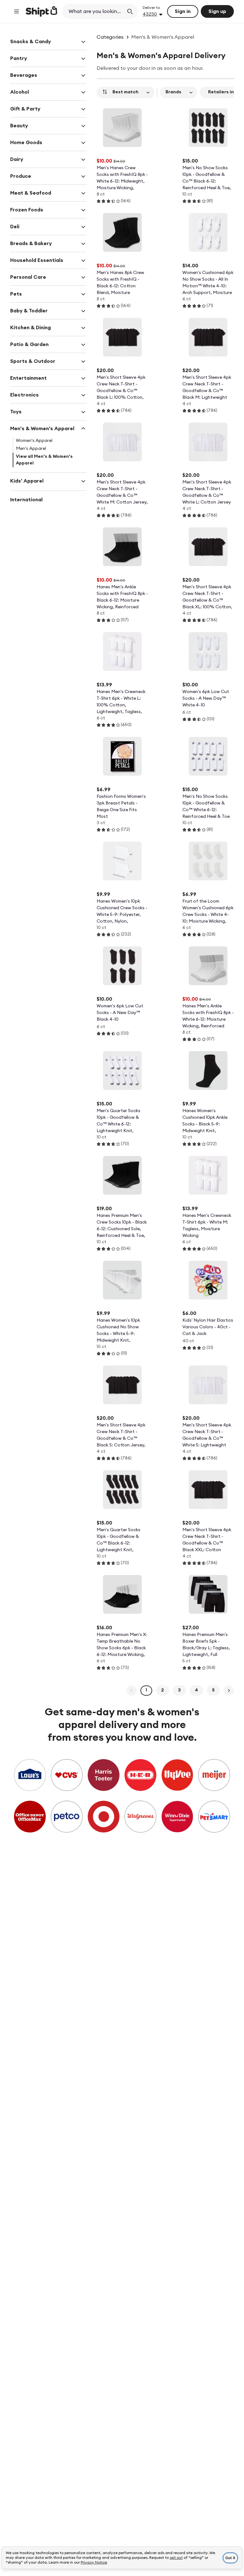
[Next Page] (229, 1691)
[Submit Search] (130, 11)
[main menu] (17, 11)
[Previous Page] (132, 1691)
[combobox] (94, 11)
